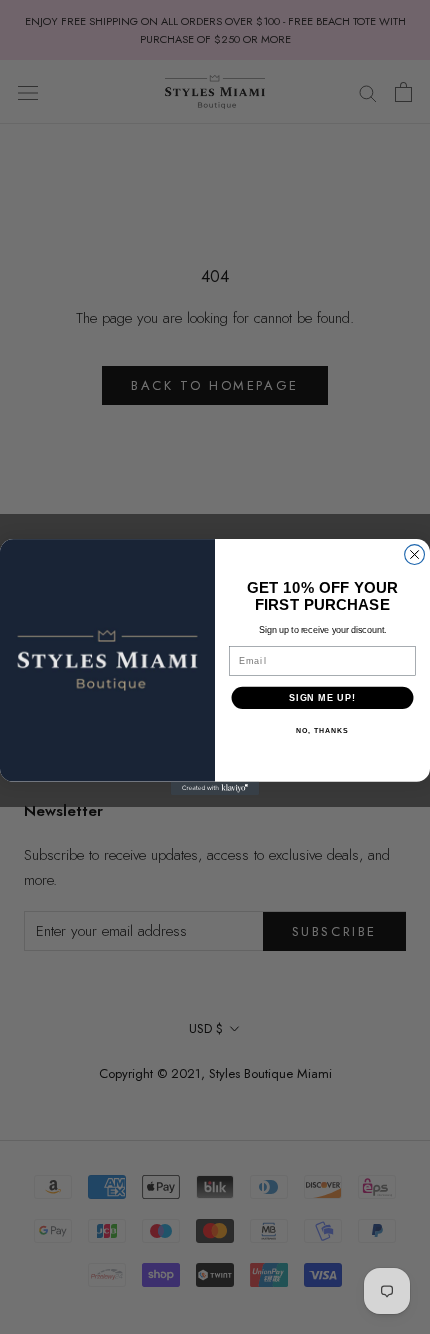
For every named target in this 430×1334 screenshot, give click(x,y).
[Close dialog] (415, 555)
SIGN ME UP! (322, 697)
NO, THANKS (322, 731)
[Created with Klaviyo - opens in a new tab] (215, 788)
